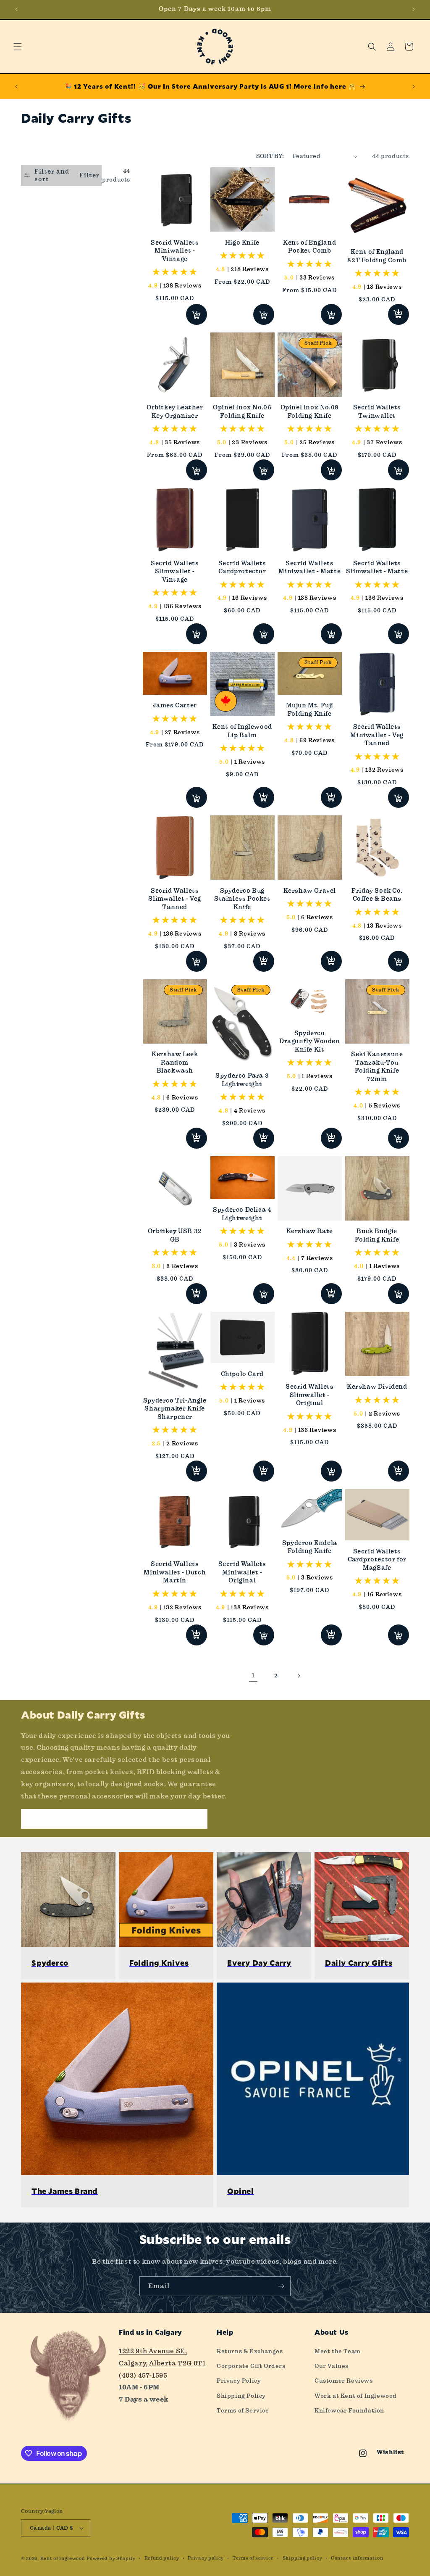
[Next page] (299, 1676)
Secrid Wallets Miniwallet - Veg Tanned (377, 735)
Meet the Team (338, 2351)
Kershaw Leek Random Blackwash (175, 1062)
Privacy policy (206, 2558)
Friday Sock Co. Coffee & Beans (377, 895)
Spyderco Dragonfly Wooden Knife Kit (310, 1041)
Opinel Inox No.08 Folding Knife (310, 411)
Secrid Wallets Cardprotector (242, 567)
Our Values (332, 2366)
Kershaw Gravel (310, 891)
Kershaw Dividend (377, 1387)
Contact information (357, 2558)
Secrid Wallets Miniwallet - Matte (309, 567)
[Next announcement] (414, 9)
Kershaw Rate (310, 1231)
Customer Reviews (344, 2381)
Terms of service (253, 2558)
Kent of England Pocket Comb (309, 247)
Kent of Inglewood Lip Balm (242, 731)
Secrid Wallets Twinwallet (377, 411)
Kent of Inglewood (63, 2559)
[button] (18, 47)
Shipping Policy (241, 2396)
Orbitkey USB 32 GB (175, 1235)
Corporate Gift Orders (251, 2366)
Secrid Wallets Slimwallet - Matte (377, 567)
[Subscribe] (281, 2286)
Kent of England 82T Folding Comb (377, 256)
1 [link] (253, 1675)
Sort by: (270, 156)
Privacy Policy (239, 2381)
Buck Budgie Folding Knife (377, 1235)
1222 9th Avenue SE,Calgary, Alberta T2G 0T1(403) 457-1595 (162, 2363)
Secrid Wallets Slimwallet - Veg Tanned (175, 899)
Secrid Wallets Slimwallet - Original (309, 1395)
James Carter (175, 705)
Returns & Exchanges (250, 2351)
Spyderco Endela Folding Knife (310, 1547)
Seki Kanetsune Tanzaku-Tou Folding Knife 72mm (377, 1067)
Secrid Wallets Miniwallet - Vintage (175, 251)
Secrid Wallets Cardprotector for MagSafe (377, 1560)
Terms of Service (243, 2410)
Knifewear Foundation (349, 2410)
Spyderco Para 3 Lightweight (242, 1080)
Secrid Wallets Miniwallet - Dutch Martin (175, 1572)
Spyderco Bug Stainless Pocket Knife (242, 899)
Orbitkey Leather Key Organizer (175, 411)
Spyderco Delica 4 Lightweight (242, 1214)
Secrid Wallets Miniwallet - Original (242, 1572)
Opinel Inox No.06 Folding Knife (242, 411)
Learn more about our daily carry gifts (114, 1819)
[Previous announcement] (16, 9)
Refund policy (162, 2558)
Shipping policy (303, 2558)
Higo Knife (242, 243)
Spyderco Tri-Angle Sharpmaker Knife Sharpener (175, 1409)
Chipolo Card (242, 1374)
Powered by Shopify (111, 2559)
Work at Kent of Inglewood (356, 2396)
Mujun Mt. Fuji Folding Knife (310, 709)
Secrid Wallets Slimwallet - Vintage (175, 571)
